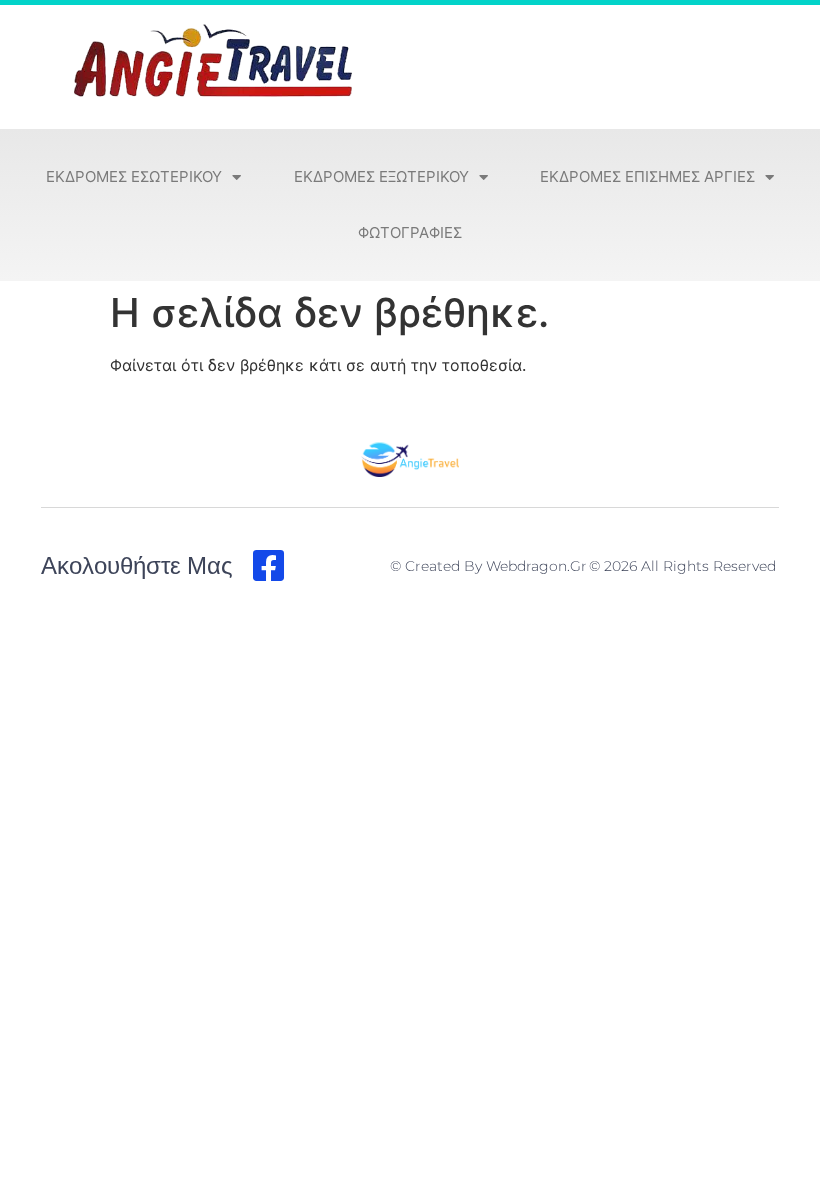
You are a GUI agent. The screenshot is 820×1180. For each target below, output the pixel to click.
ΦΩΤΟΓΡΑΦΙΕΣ (410, 232)
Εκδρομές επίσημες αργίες (647, 176)
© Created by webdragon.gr (488, 566)
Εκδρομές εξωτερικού (381, 176)
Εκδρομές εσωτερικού (134, 176)
